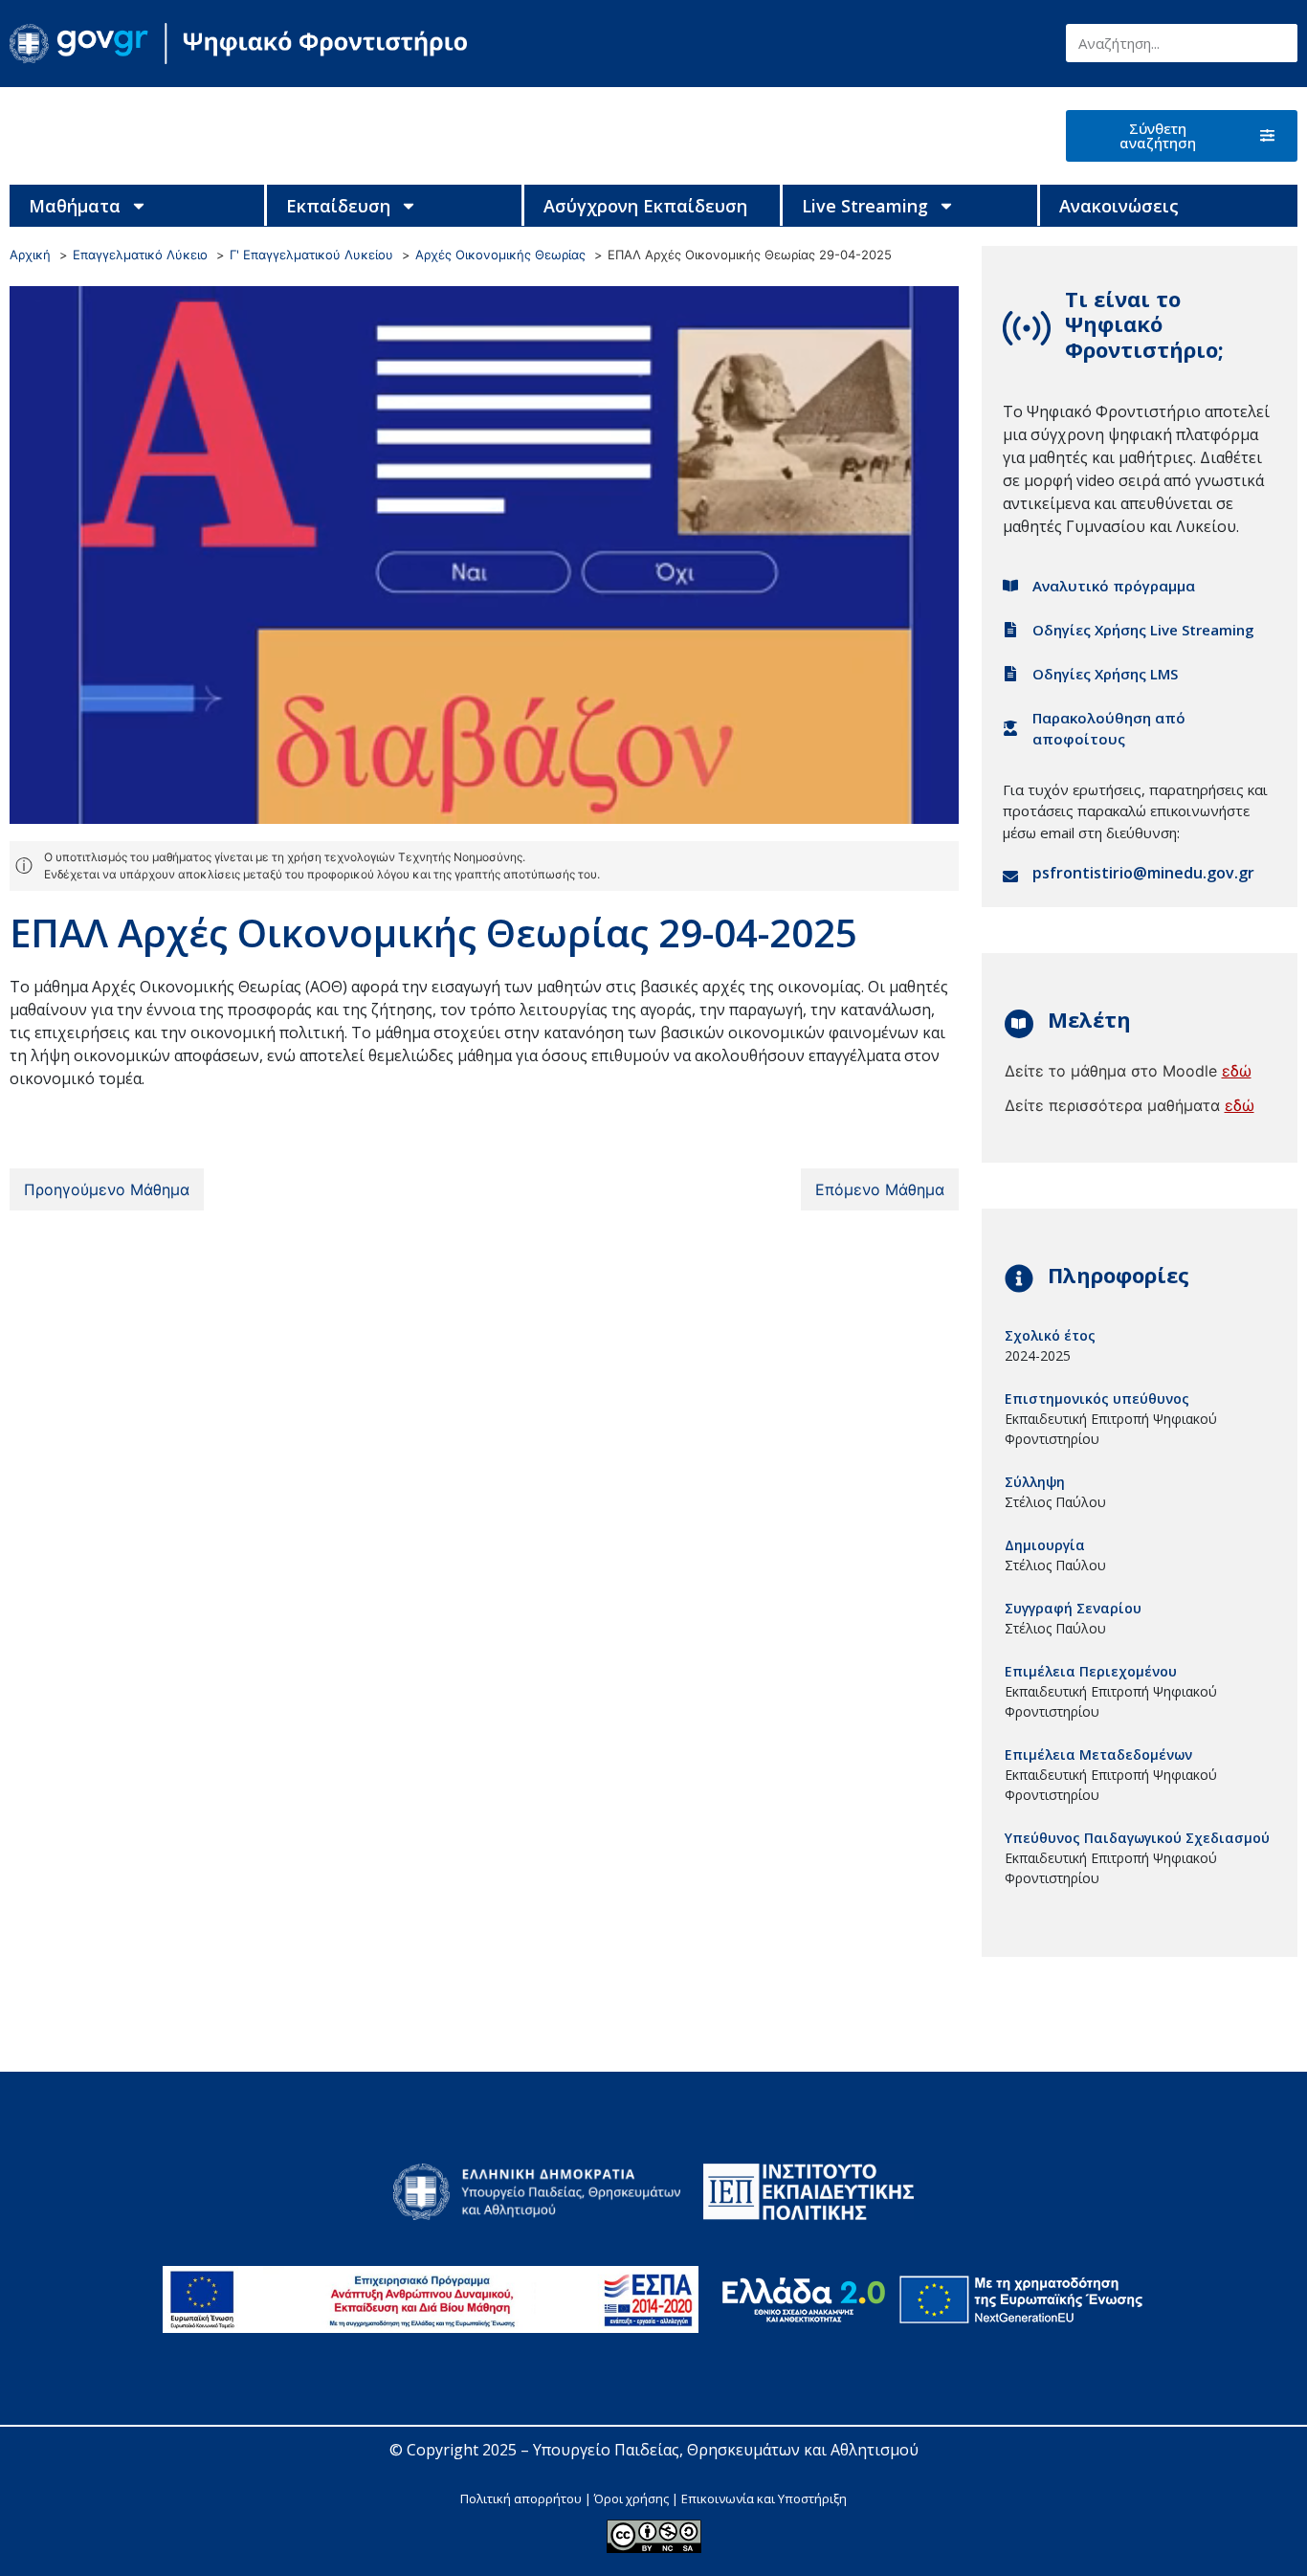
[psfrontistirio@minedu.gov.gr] (1010, 877)
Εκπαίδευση (338, 206)
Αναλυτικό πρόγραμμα (1114, 586)
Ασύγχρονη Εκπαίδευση (645, 206)
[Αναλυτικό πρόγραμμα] (1010, 586)
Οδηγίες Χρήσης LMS (1105, 674)
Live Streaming (865, 206)
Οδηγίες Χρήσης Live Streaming (1143, 630)
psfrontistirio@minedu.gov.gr (1143, 873)
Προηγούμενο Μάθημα (107, 1189)
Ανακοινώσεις (1119, 206)
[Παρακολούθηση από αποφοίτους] (1010, 728)
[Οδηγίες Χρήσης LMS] (1010, 674)
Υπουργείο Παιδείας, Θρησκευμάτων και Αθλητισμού (726, 2450)
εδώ (1237, 1071)
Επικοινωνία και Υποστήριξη (764, 2498)
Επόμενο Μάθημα (880, 1189)
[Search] (1278, 43)
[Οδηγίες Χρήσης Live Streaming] (1010, 630)
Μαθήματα (75, 206)
